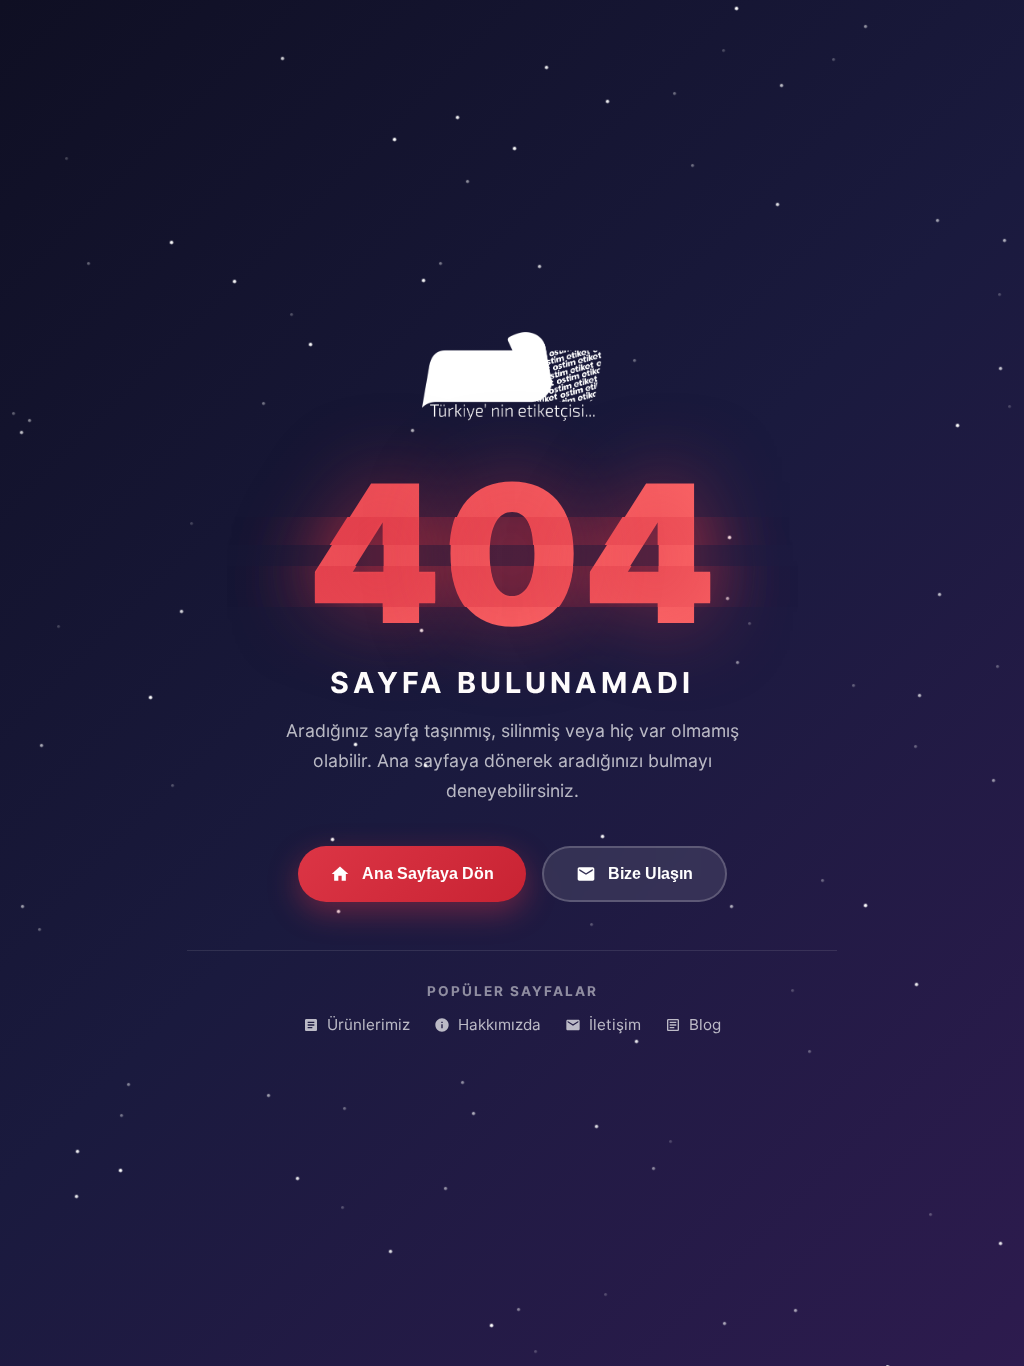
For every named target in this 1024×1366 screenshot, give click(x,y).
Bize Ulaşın (650, 873)
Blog (705, 1024)
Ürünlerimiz (368, 1024)
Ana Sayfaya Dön (428, 873)
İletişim (615, 1024)
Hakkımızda (499, 1024)
